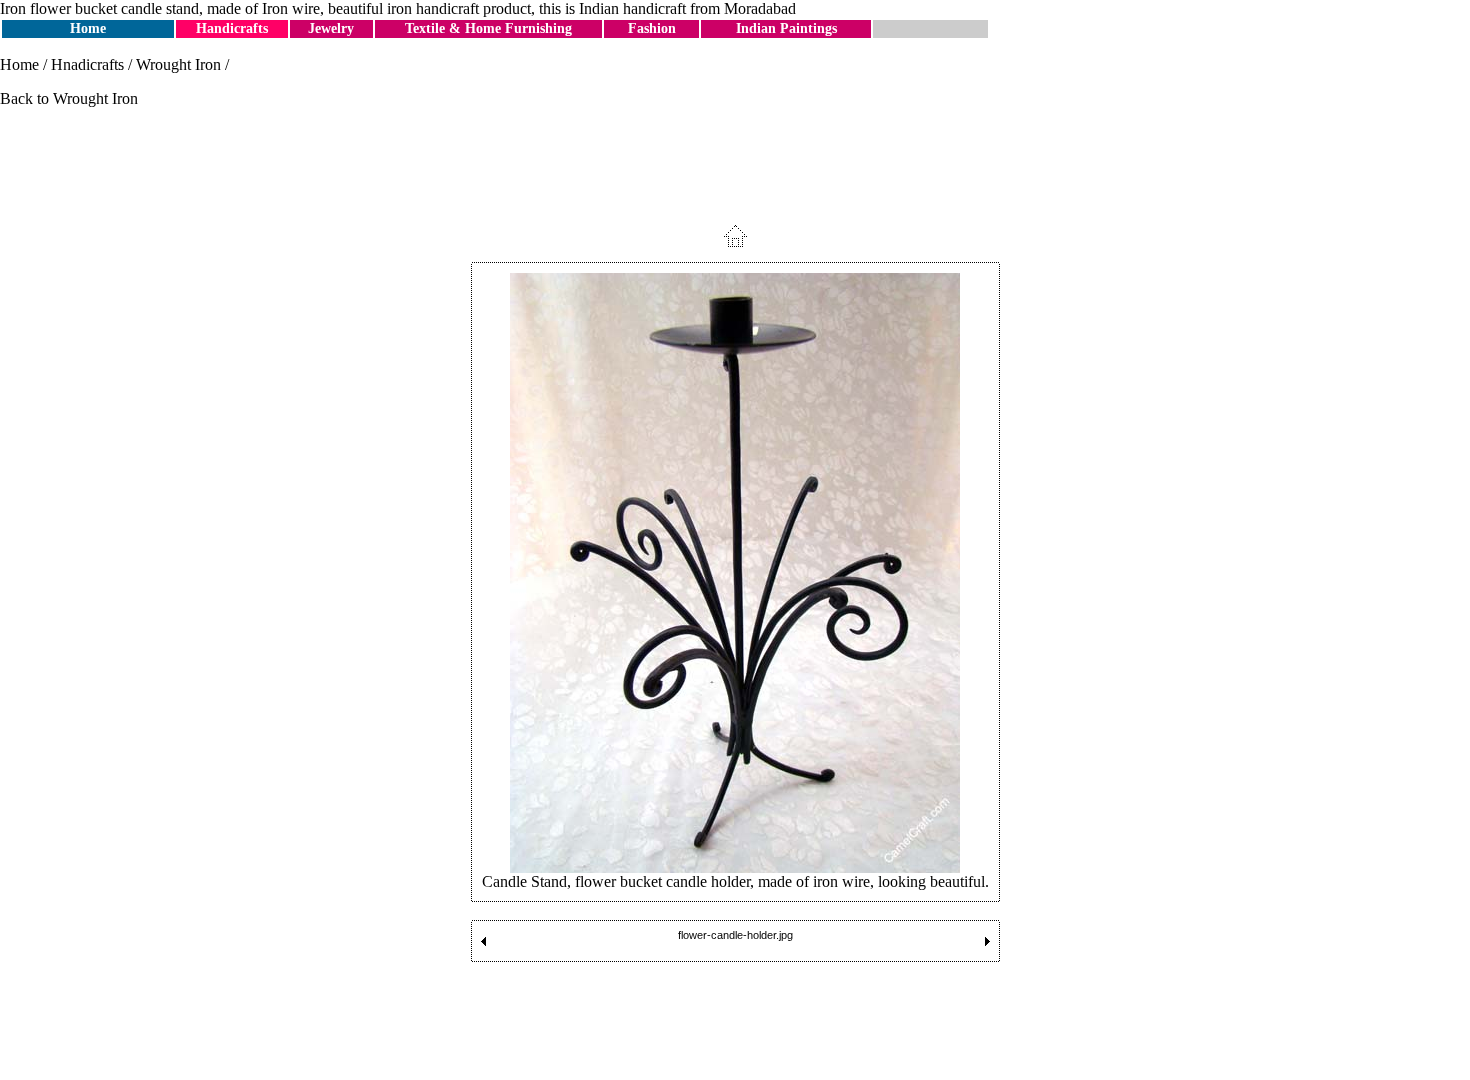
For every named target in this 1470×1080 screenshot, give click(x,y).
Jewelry (331, 28)
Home (88, 28)
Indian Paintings (786, 28)
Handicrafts (232, 28)
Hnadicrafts (87, 64)
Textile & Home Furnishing (488, 28)
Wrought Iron (178, 64)
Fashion (652, 28)
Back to (26, 98)
